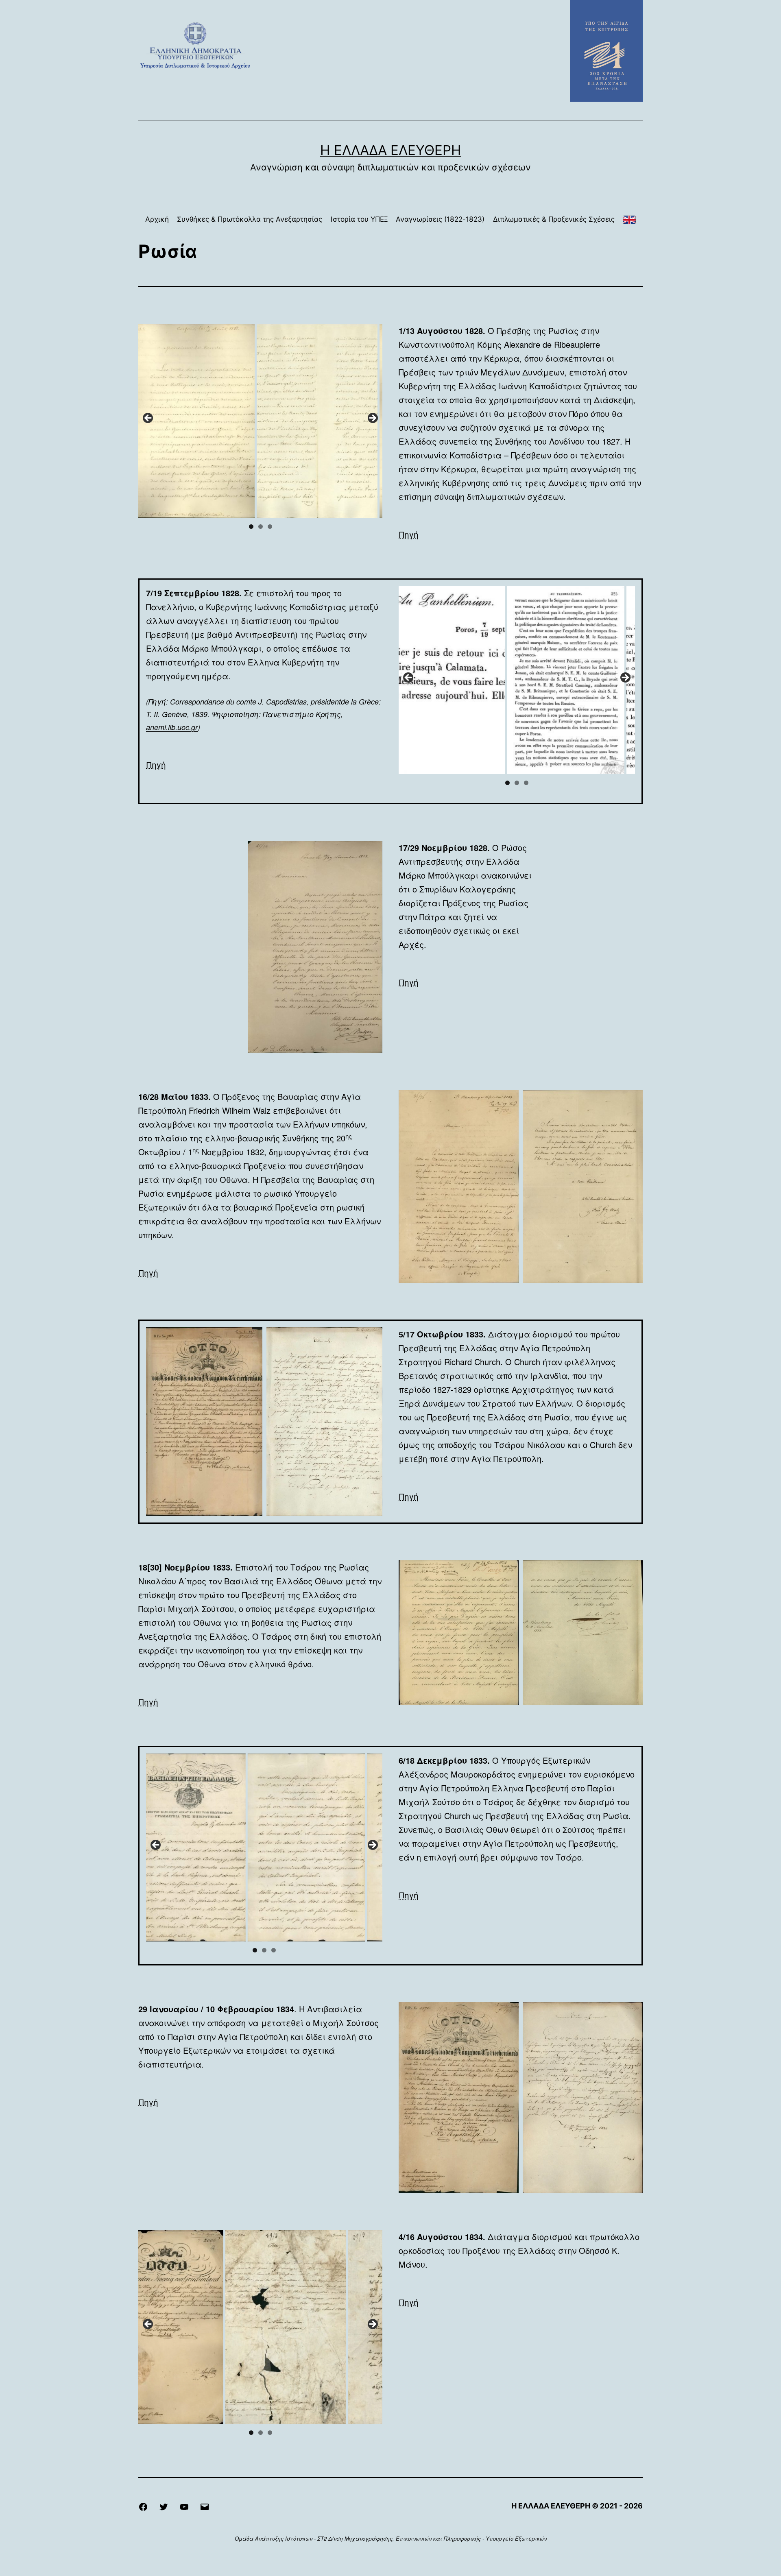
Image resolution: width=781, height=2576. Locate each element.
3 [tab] (270, 527)
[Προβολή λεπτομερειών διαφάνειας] (245, 421)
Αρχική (157, 219)
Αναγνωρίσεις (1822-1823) (440, 219)
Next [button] (372, 419)
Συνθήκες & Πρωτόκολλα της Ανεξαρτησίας (250, 219)
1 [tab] (251, 527)
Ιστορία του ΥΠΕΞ (359, 219)
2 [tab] (261, 527)
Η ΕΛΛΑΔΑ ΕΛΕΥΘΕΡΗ (391, 150)
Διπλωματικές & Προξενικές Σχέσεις (554, 219)
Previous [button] (148, 419)
